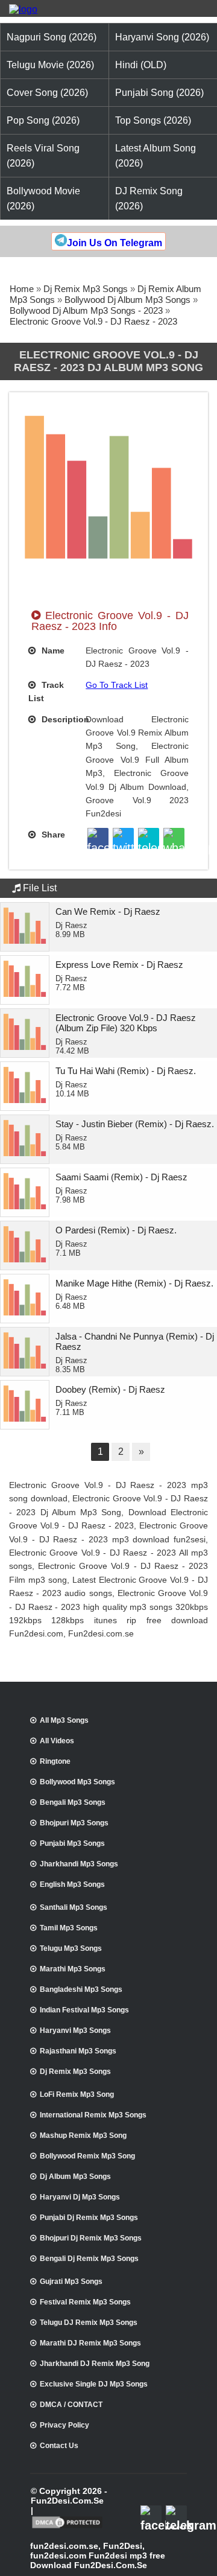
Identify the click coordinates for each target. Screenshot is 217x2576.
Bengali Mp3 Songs (73, 1802)
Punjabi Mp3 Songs (72, 1843)
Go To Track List (117, 685)
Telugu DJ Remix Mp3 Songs (89, 2323)
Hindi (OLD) (141, 65)
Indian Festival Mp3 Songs (84, 2010)
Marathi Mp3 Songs (73, 1969)
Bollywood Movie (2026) (43, 199)
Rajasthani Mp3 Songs (78, 2051)
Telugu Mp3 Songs (71, 1948)
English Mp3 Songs (72, 1884)
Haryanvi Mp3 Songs (75, 2031)
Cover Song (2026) (47, 93)
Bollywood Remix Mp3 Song (87, 2156)
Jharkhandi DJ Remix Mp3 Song (95, 2364)
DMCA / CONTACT (71, 2405)
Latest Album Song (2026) (156, 156)
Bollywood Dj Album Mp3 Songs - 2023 (86, 310)
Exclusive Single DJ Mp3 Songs (94, 2384)
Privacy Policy (64, 2425)
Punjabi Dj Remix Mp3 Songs (89, 2218)
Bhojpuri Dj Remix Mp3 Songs (91, 2238)
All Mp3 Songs (64, 1720)
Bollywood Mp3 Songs (77, 1782)
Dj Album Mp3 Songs (75, 2177)
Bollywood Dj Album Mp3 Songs (127, 300)
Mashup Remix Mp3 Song (83, 2136)
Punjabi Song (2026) (159, 93)
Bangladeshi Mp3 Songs (81, 1989)
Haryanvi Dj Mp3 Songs (80, 2197)
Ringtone (55, 1761)
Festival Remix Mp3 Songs (85, 2302)
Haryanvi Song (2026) (162, 37)
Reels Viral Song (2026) (43, 156)
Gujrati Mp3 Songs (71, 2282)
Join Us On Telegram (115, 243)
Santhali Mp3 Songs (74, 1907)
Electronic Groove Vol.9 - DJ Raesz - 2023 (93, 321)
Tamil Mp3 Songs (69, 1928)
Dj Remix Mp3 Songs (86, 289)
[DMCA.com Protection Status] (67, 2527)
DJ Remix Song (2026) (149, 199)
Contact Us (59, 2446)
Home (22, 289)
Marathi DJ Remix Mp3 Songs (90, 2343)
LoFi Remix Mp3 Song (77, 2094)
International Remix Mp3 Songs (93, 2115)
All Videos (57, 1741)
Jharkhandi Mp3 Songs (79, 1864)
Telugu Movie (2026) (50, 65)
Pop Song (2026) (43, 120)
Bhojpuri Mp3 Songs (74, 1823)
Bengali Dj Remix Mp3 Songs (89, 2259)
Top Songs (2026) (153, 120)
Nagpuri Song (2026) (52, 37)
